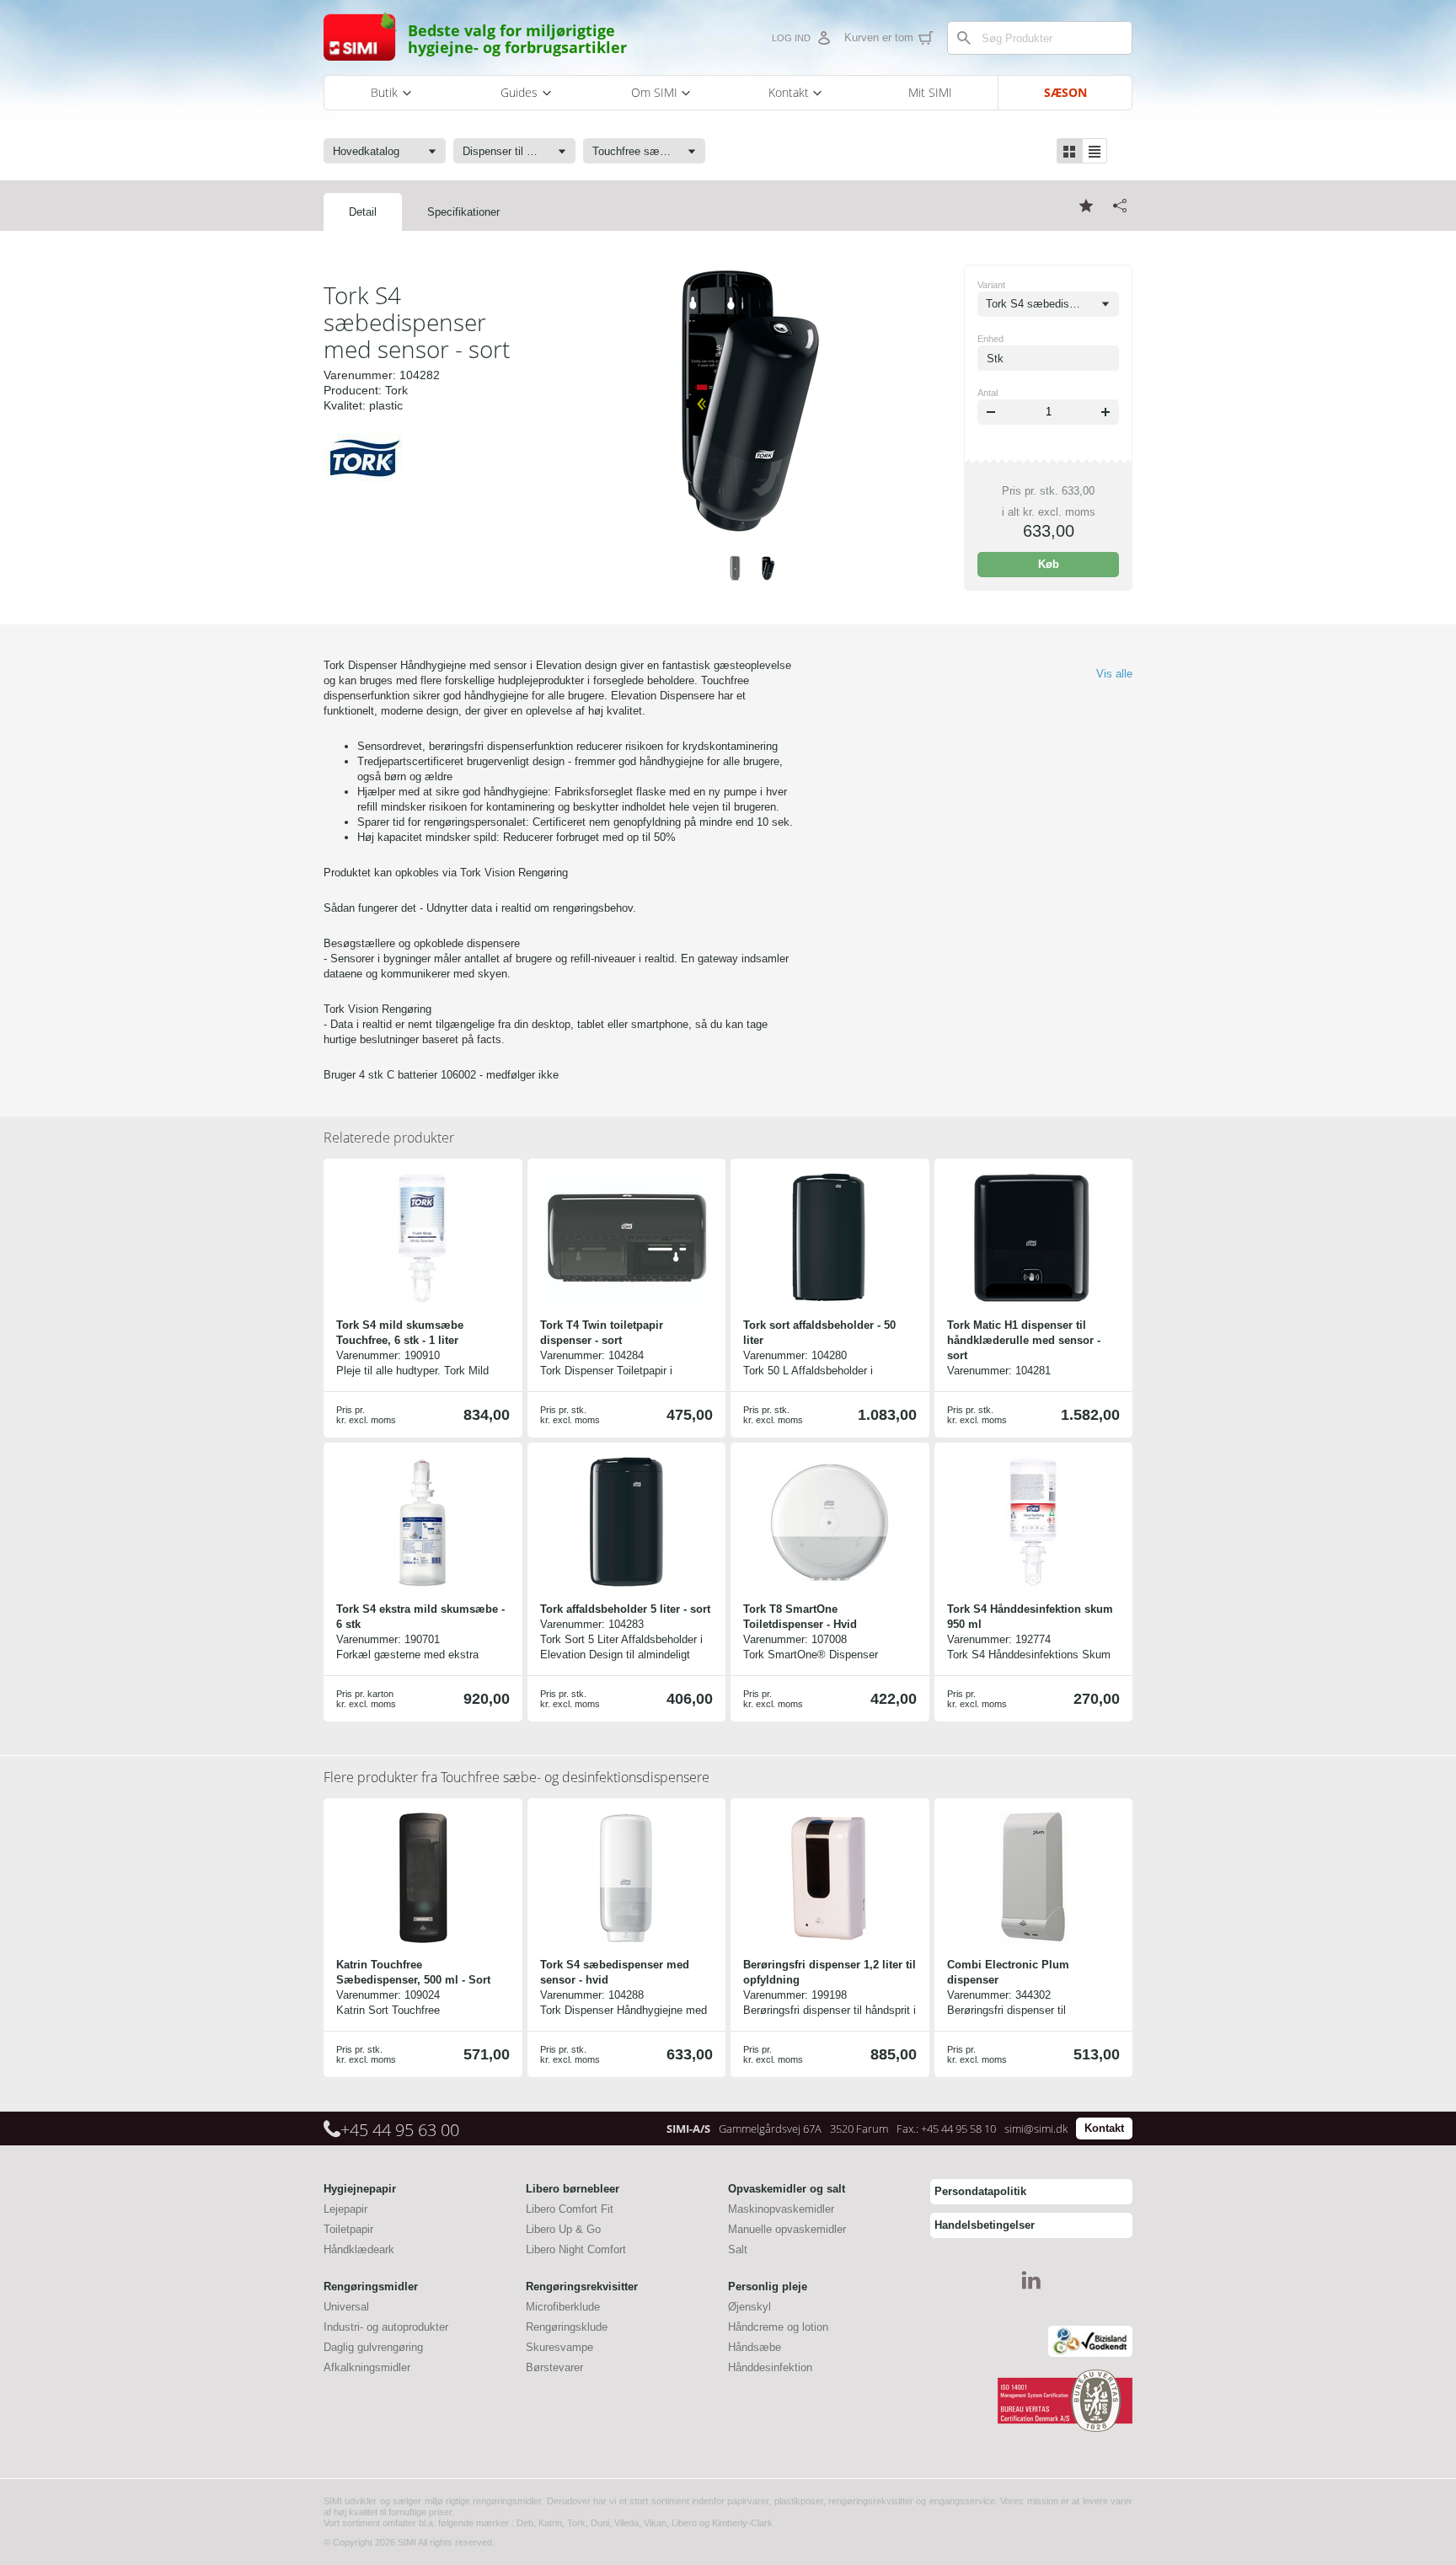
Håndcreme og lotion (778, 2327)
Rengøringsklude (567, 2327)
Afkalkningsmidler (367, 2367)
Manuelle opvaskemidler (787, 2229)
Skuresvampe (559, 2347)
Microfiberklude (563, 2307)
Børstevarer (554, 2367)
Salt (738, 2249)
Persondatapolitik (980, 2191)
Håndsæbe (755, 2347)
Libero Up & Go (563, 2229)
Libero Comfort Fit (570, 2209)
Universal (346, 2307)
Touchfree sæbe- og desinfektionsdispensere (517, 1777)
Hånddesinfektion (770, 2367)
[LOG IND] (823, 38)
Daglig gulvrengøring (373, 2347)
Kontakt (1104, 2128)
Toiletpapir (348, 2229)
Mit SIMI (930, 92)
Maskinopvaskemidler (781, 2209)
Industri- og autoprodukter (386, 2327)
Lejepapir (345, 2209)
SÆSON (1065, 92)
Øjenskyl (749, 2307)
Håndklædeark (359, 2249)
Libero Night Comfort (576, 2249)
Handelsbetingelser (985, 2225)
